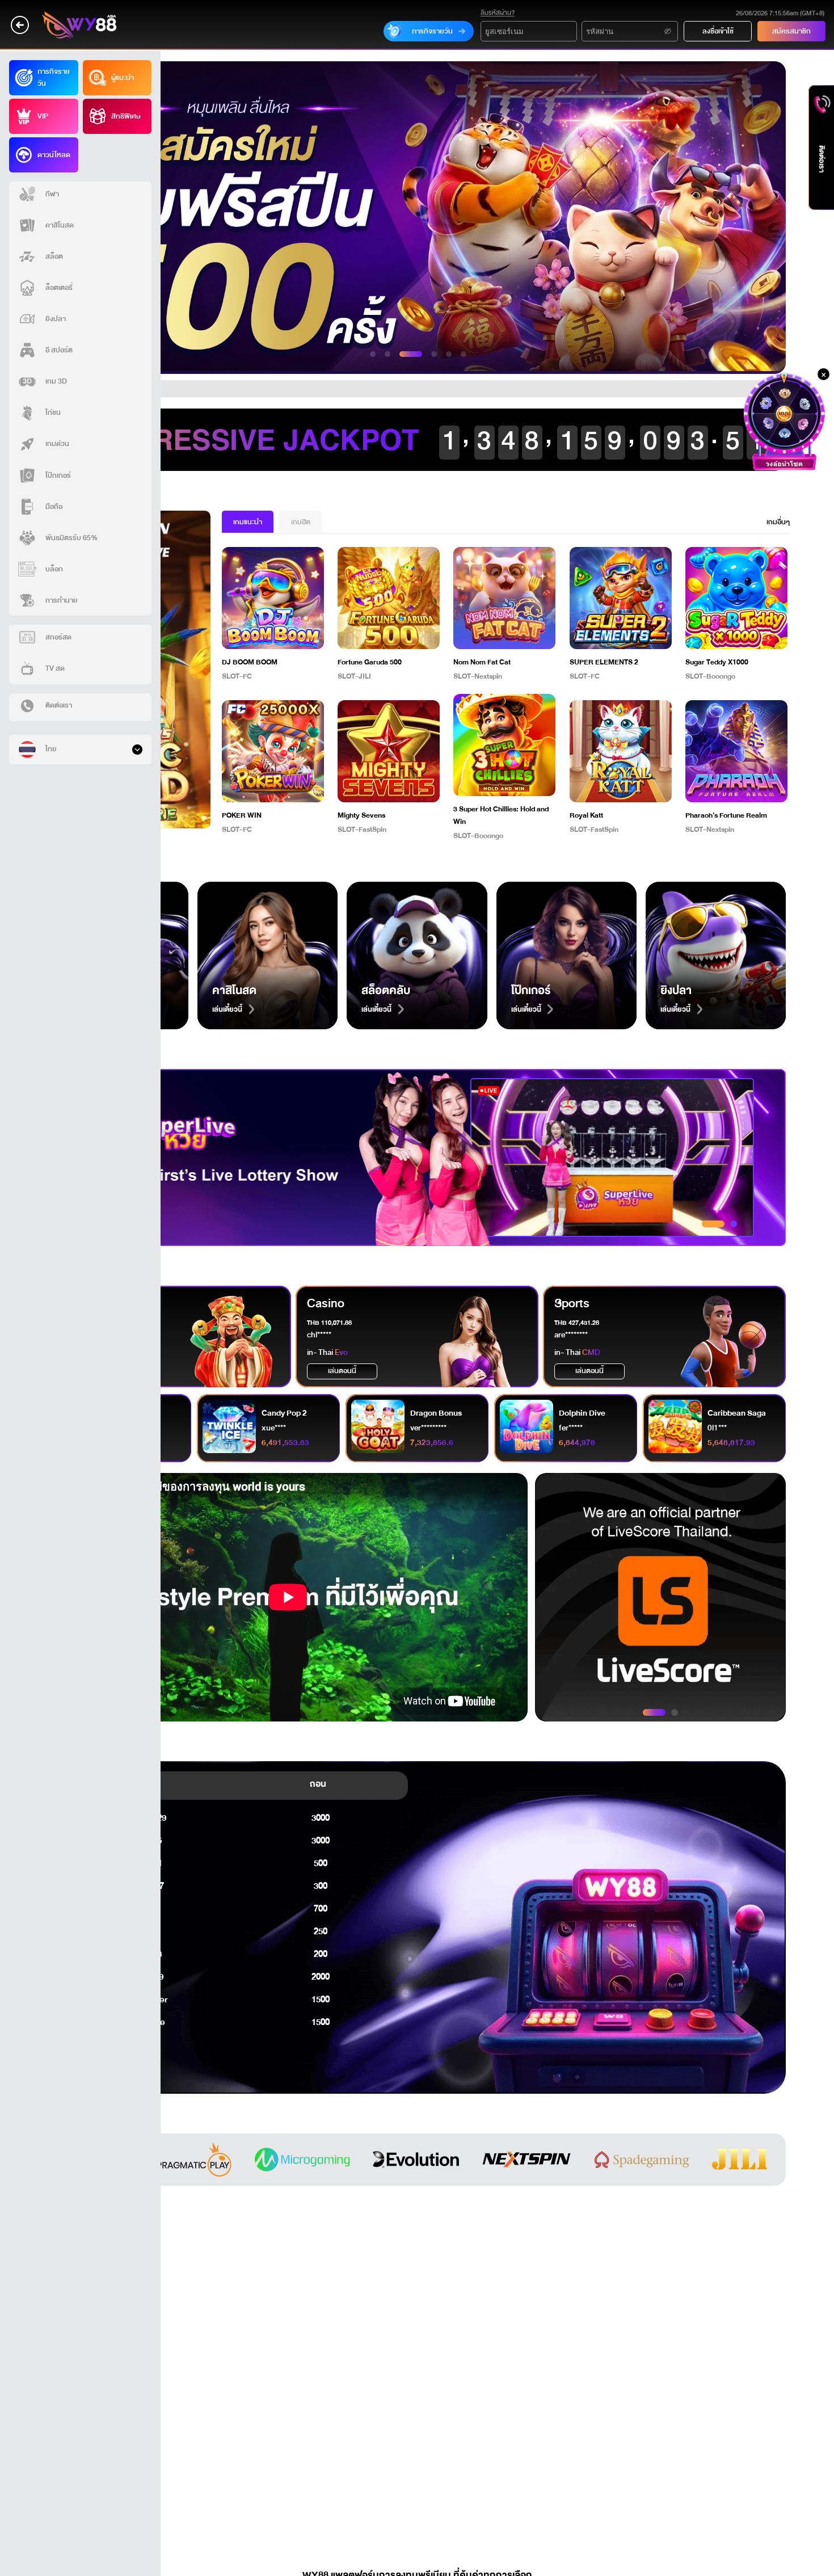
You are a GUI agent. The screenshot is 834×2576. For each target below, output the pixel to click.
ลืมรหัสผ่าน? (498, 13)
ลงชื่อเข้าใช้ (718, 31)
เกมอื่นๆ (778, 522)
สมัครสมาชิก (791, 31)
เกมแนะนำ (248, 522)
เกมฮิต (301, 522)
